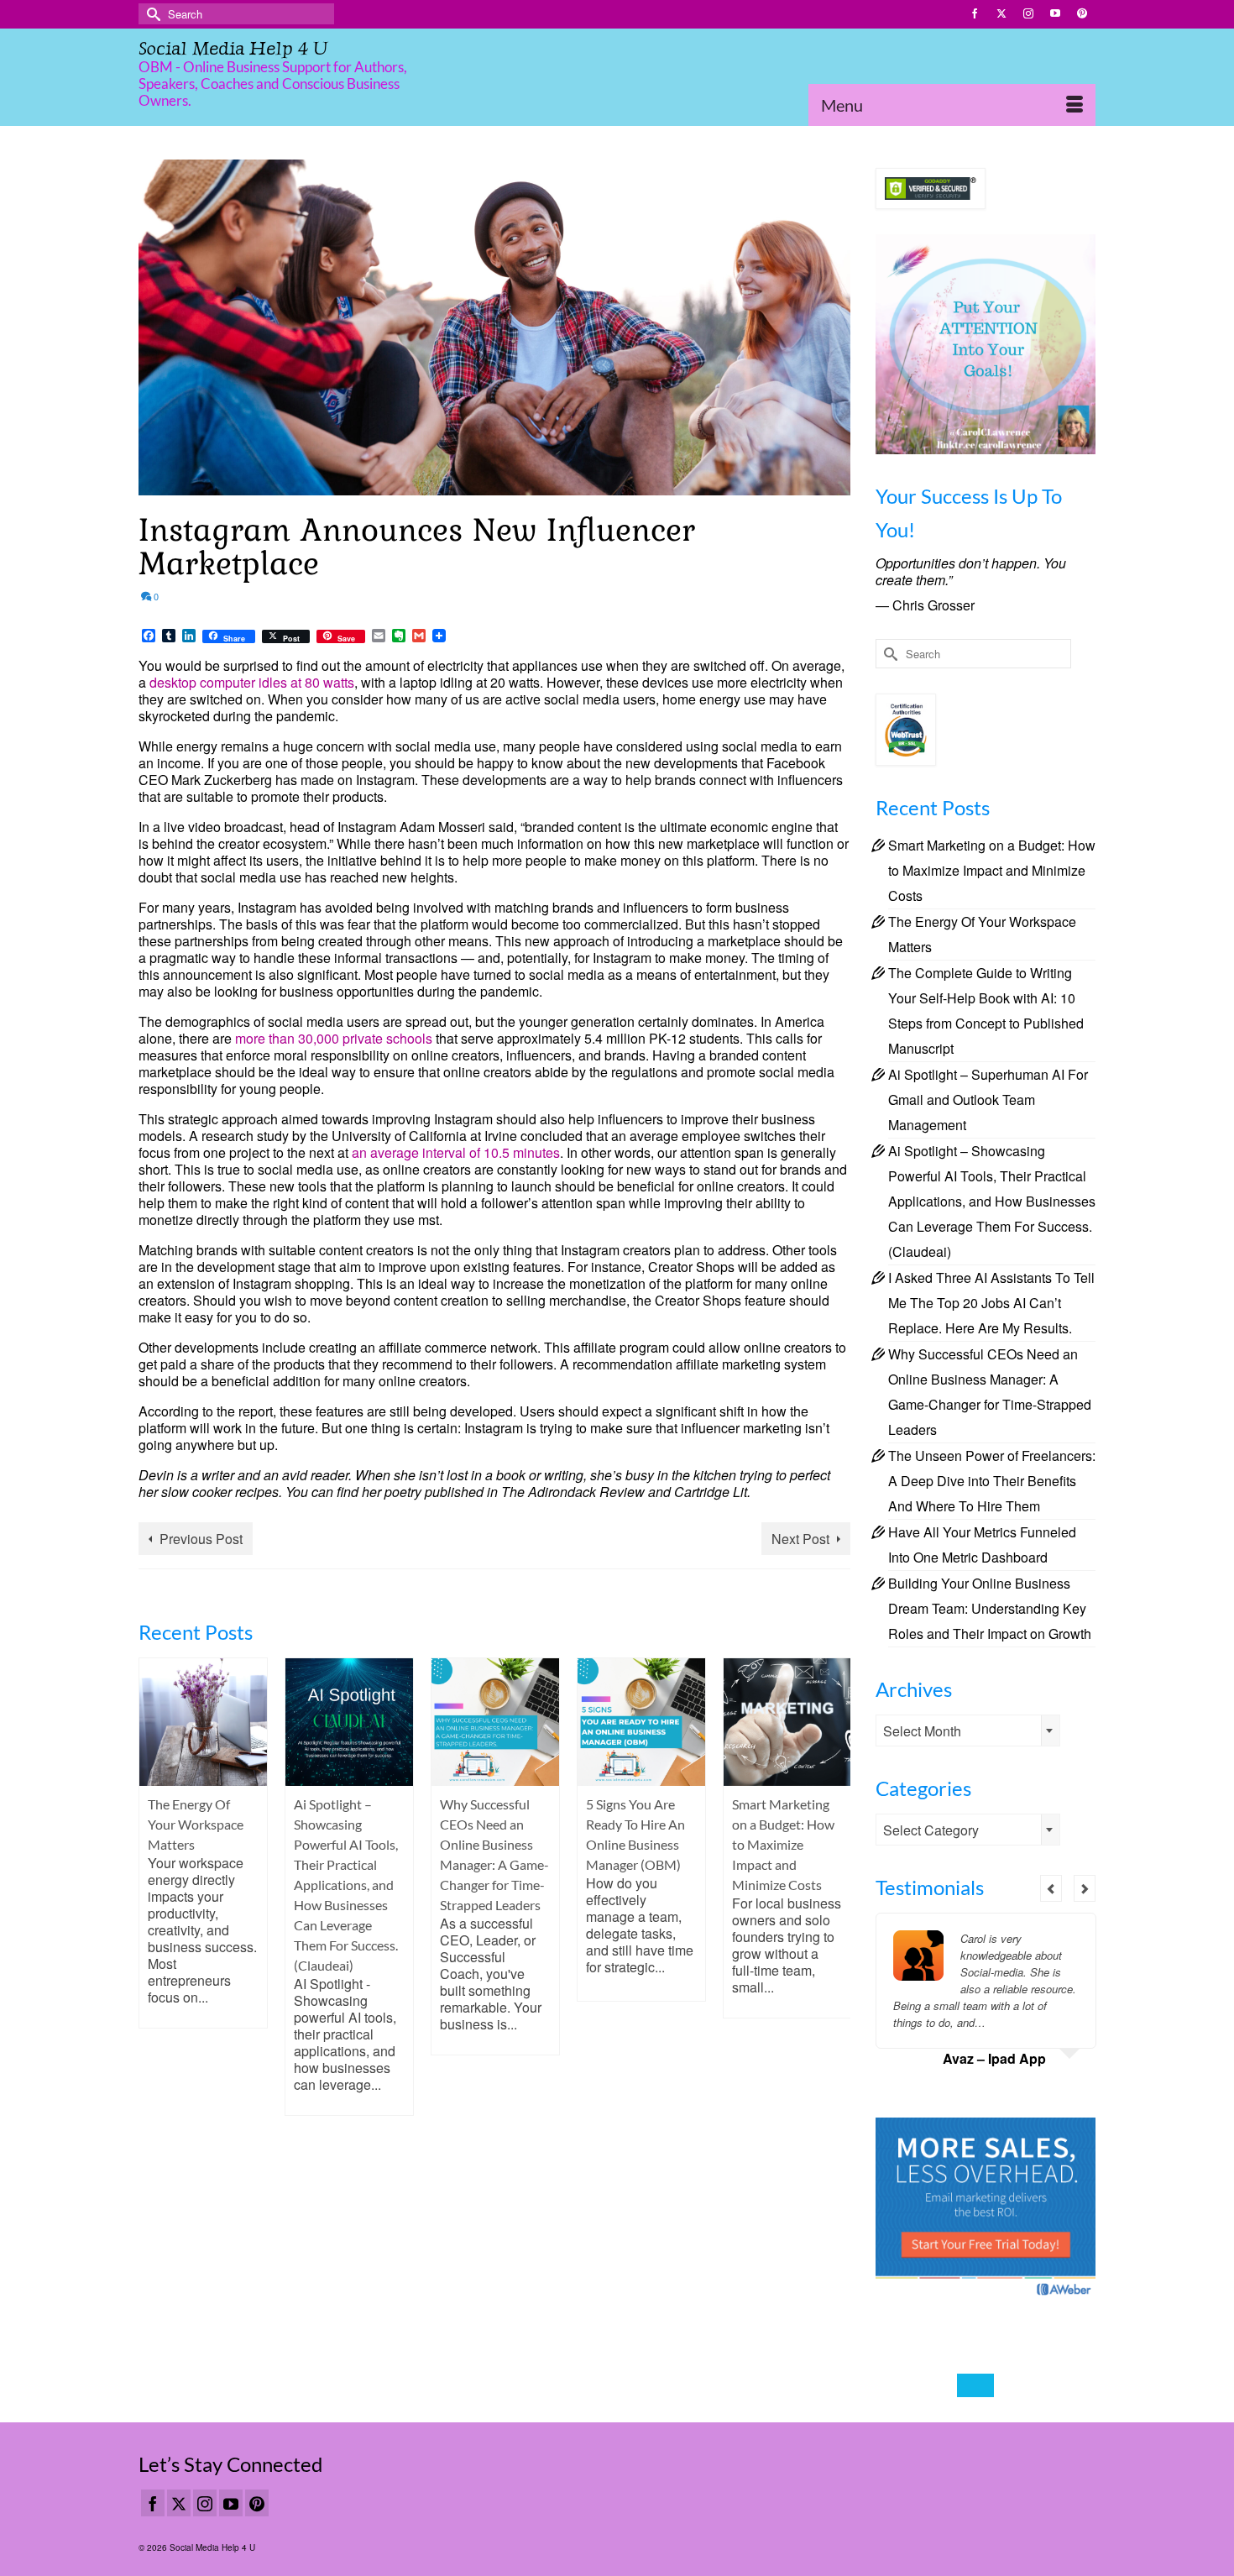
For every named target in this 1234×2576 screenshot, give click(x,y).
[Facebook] (153, 2503)
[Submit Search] (151, 14)
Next (836, 1886)
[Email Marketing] (986, 2208)
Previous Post (201, 1539)
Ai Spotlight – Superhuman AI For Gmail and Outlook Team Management (988, 1100)
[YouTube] (231, 2503)
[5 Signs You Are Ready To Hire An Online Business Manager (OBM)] (495, 1722)
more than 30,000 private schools (334, 1038)
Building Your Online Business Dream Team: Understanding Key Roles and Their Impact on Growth (990, 1608)
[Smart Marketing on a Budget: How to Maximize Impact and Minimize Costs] (641, 1722)
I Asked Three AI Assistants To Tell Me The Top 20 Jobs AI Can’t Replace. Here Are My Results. (991, 1303)
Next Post (800, 1539)
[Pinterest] (257, 2503)
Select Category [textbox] (931, 1830)
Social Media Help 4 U (233, 48)
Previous (153, 1886)
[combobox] (968, 1730)
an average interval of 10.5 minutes (456, 1152)
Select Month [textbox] (922, 1731)
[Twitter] (179, 2503)
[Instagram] (205, 2503)
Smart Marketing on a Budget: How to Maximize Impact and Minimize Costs (992, 870)
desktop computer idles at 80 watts (252, 682)
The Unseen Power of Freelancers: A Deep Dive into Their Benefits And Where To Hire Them (992, 1481)
